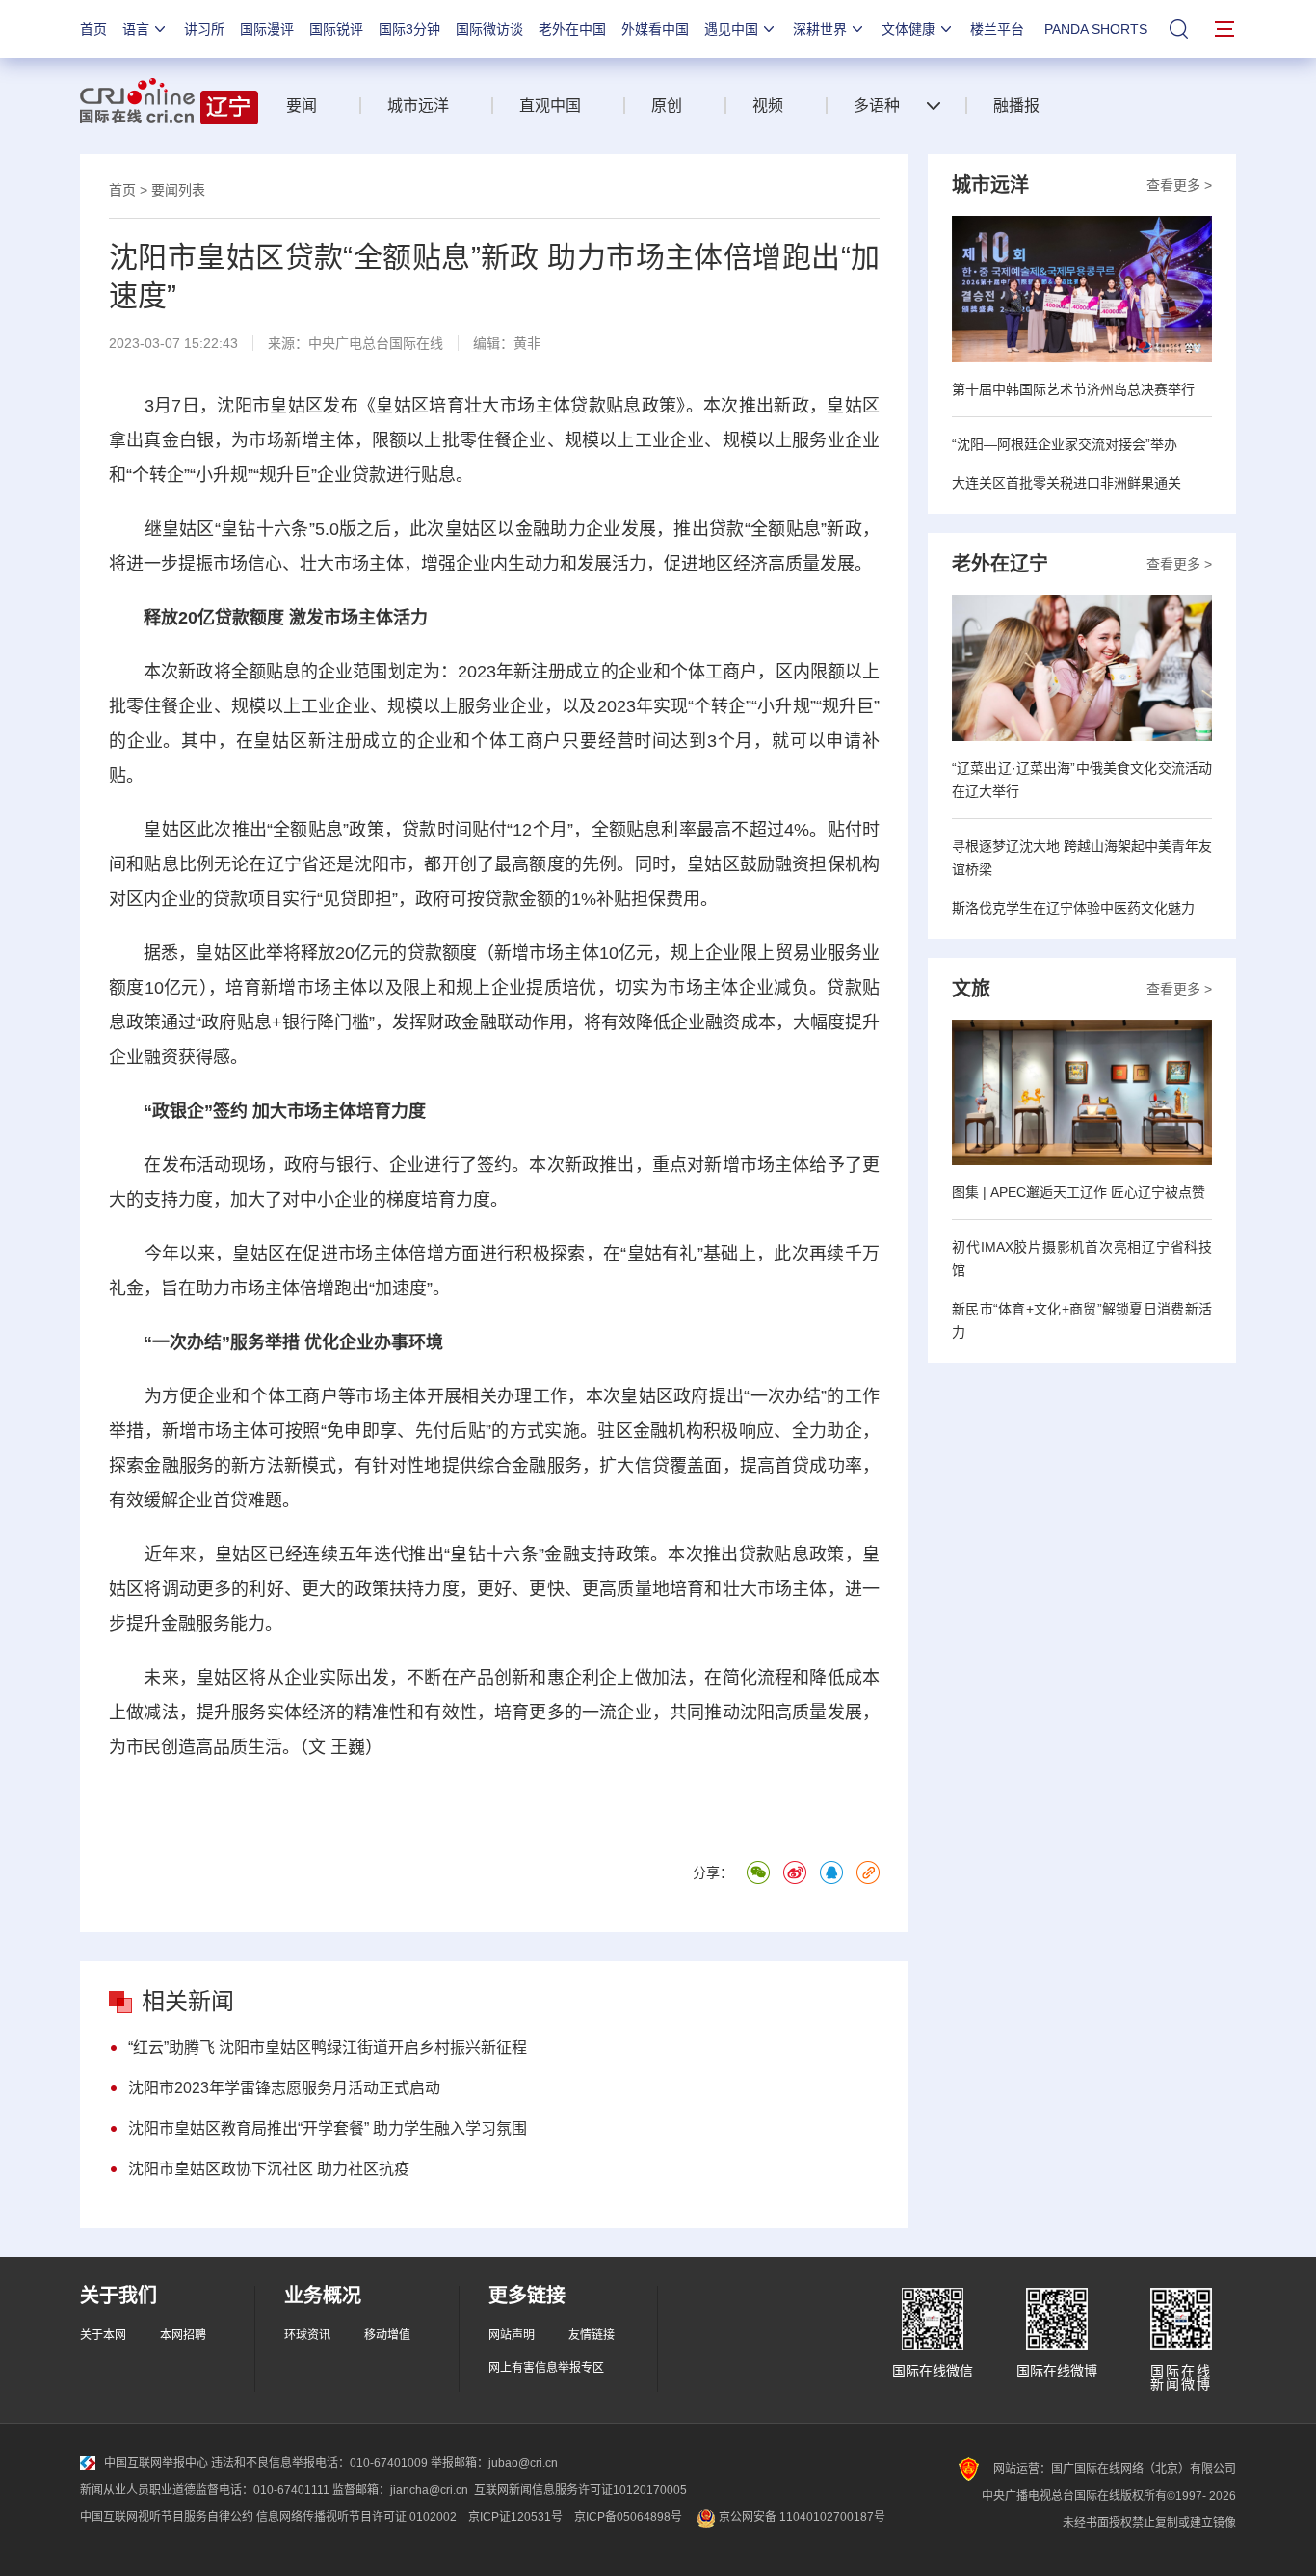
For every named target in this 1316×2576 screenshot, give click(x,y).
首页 (93, 29)
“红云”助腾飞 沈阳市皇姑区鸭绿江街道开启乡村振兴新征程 (328, 2047)
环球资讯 (307, 2335)
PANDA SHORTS (1096, 29)
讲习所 (204, 29)
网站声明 (512, 2335)
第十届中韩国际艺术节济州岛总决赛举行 (1073, 389)
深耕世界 (820, 29)
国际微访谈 (489, 29)
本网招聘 (183, 2335)
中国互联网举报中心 (156, 2463)
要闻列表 (178, 190)
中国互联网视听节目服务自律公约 (167, 2517)
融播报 (1016, 106)
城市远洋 (418, 106)
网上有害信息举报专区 (546, 2368)
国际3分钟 (409, 29)
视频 (768, 106)
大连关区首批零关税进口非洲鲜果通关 (1066, 483)
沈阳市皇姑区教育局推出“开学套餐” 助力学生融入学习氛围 (328, 2128)
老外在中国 (572, 29)
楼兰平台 (997, 29)
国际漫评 (267, 29)
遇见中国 (731, 29)
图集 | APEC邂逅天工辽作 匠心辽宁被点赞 (1079, 1192)
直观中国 (550, 106)
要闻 (302, 106)
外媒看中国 (655, 29)
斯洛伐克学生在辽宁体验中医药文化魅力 (1073, 908)
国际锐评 (336, 29)
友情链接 (592, 2335)
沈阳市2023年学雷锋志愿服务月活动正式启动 (284, 2088)
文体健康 (908, 29)
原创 (667, 106)
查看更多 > (1179, 185)
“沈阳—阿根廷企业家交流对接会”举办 (1065, 444)
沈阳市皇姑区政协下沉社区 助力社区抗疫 (269, 2169)
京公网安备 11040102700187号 (801, 2517)
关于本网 (103, 2335)
